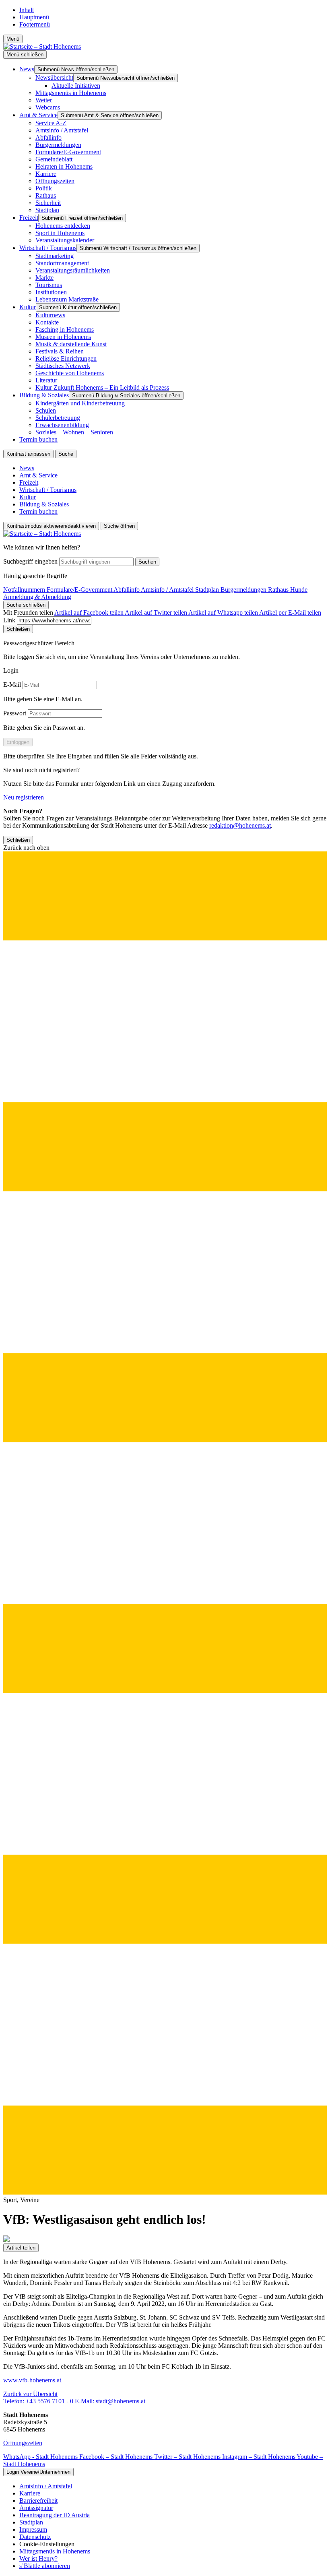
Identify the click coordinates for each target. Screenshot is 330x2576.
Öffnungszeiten (23, 2443)
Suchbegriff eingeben (30, 561)
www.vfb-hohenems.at (32, 2380)
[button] (165, 1520)
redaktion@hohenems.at (240, 825)
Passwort (15, 713)
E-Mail (12, 685)
